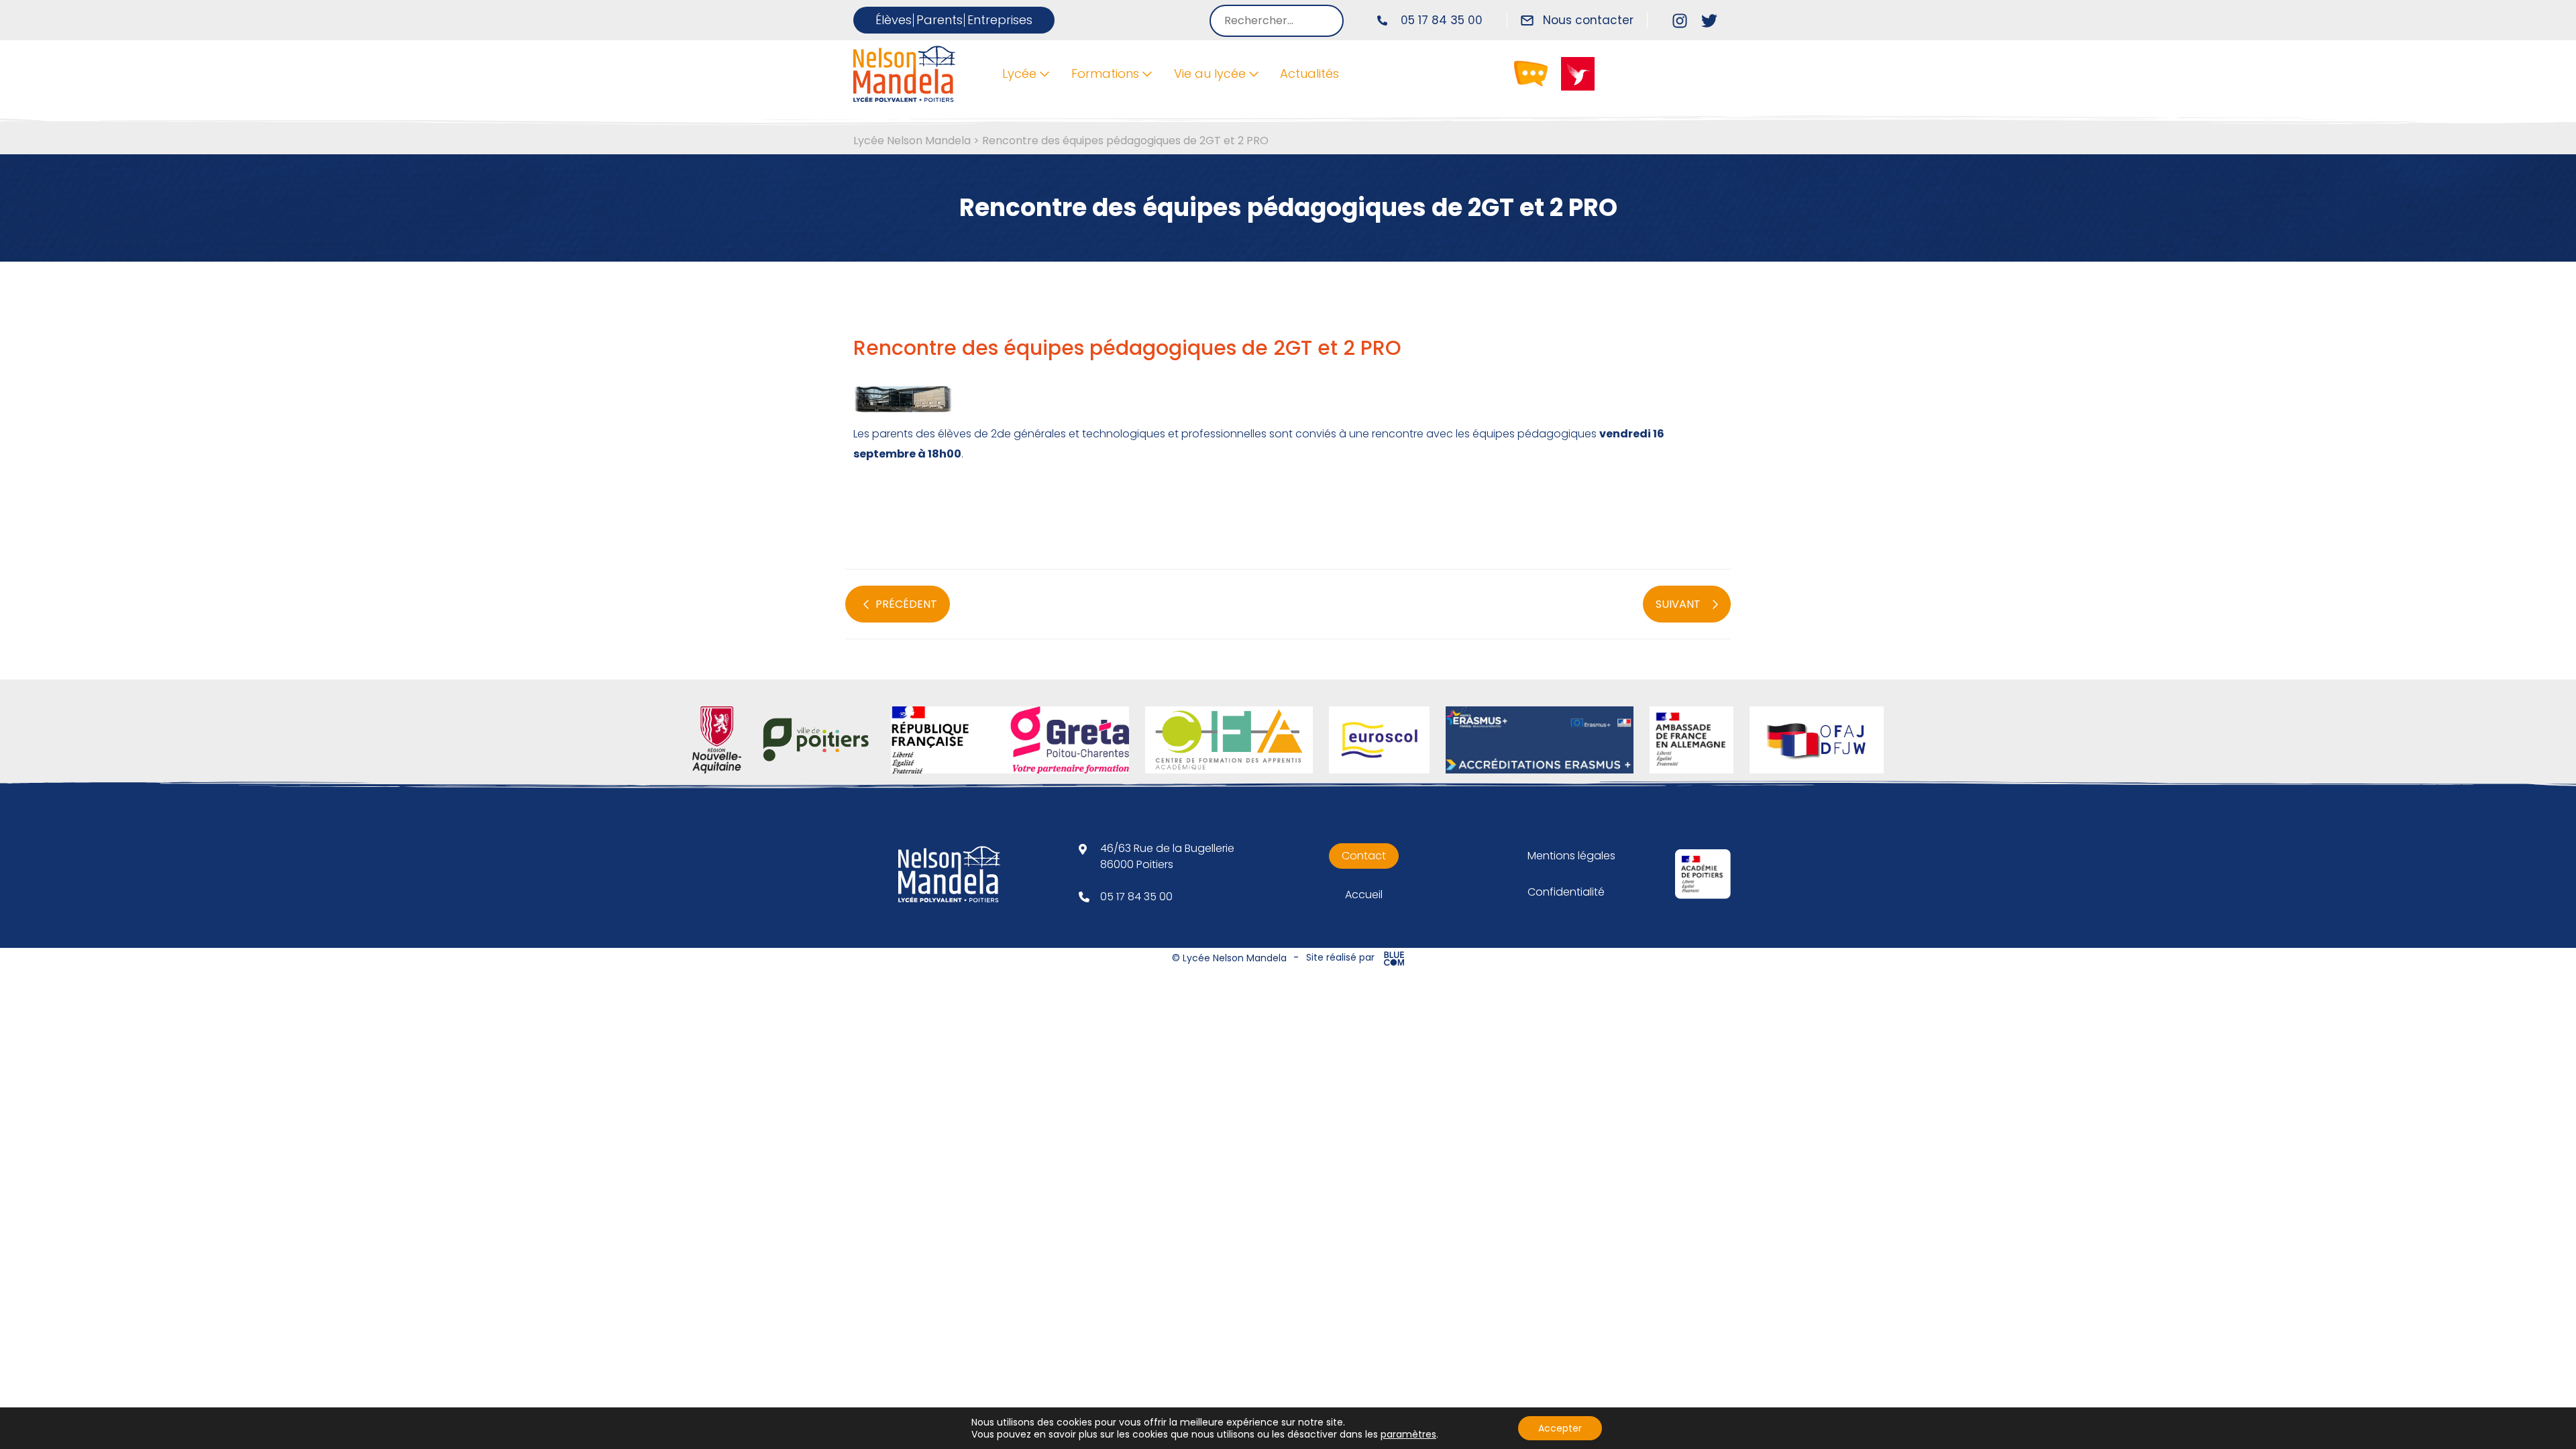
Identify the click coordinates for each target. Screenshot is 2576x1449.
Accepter (1560, 1428)
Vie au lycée (1210, 73)
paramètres (1408, 1434)
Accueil (1364, 895)
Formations (1105, 73)
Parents (940, 20)
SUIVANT (1678, 604)
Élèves (894, 20)
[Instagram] (1680, 20)
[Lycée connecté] (1531, 73)
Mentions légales (1571, 856)
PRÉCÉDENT (906, 604)
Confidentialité (1566, 892)
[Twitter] (1709, 20)
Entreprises (1000, 20)
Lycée (1019, 73)
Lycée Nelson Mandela (912, 141)
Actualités (1309, 73)
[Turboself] (1578, 73)
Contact (1364, 856)
